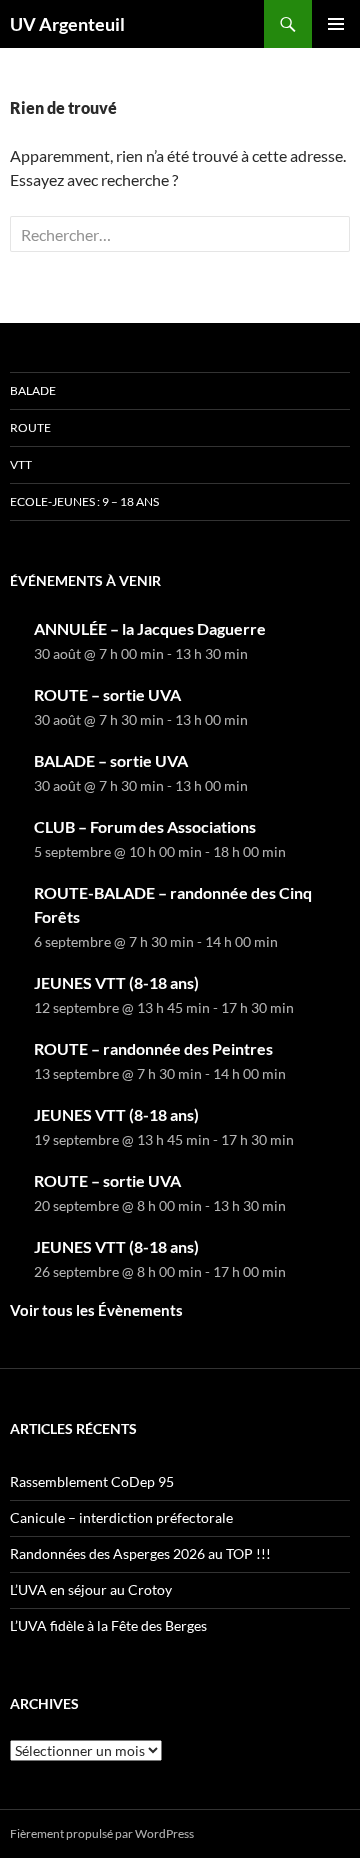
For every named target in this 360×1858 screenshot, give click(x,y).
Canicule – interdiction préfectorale (121, 1517)
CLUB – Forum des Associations (145, 826)
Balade (33, 390)
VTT (21, 464)
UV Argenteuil (67, 24)
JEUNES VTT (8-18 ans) (116, 982)
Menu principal (336, 24)
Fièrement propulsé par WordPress (102, 1833)
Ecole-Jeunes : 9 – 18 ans (84, 501)
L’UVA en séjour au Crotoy (91, 1589)
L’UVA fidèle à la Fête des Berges (108, 1625)
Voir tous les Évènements (96, 1310)
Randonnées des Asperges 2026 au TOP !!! (140, 1553)
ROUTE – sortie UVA (107, 694)
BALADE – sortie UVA (111, 760)
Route (30, 427)
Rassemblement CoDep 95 (92, 1481)
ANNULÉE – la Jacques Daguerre (150, 628)
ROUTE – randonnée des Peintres (153, 1048)
